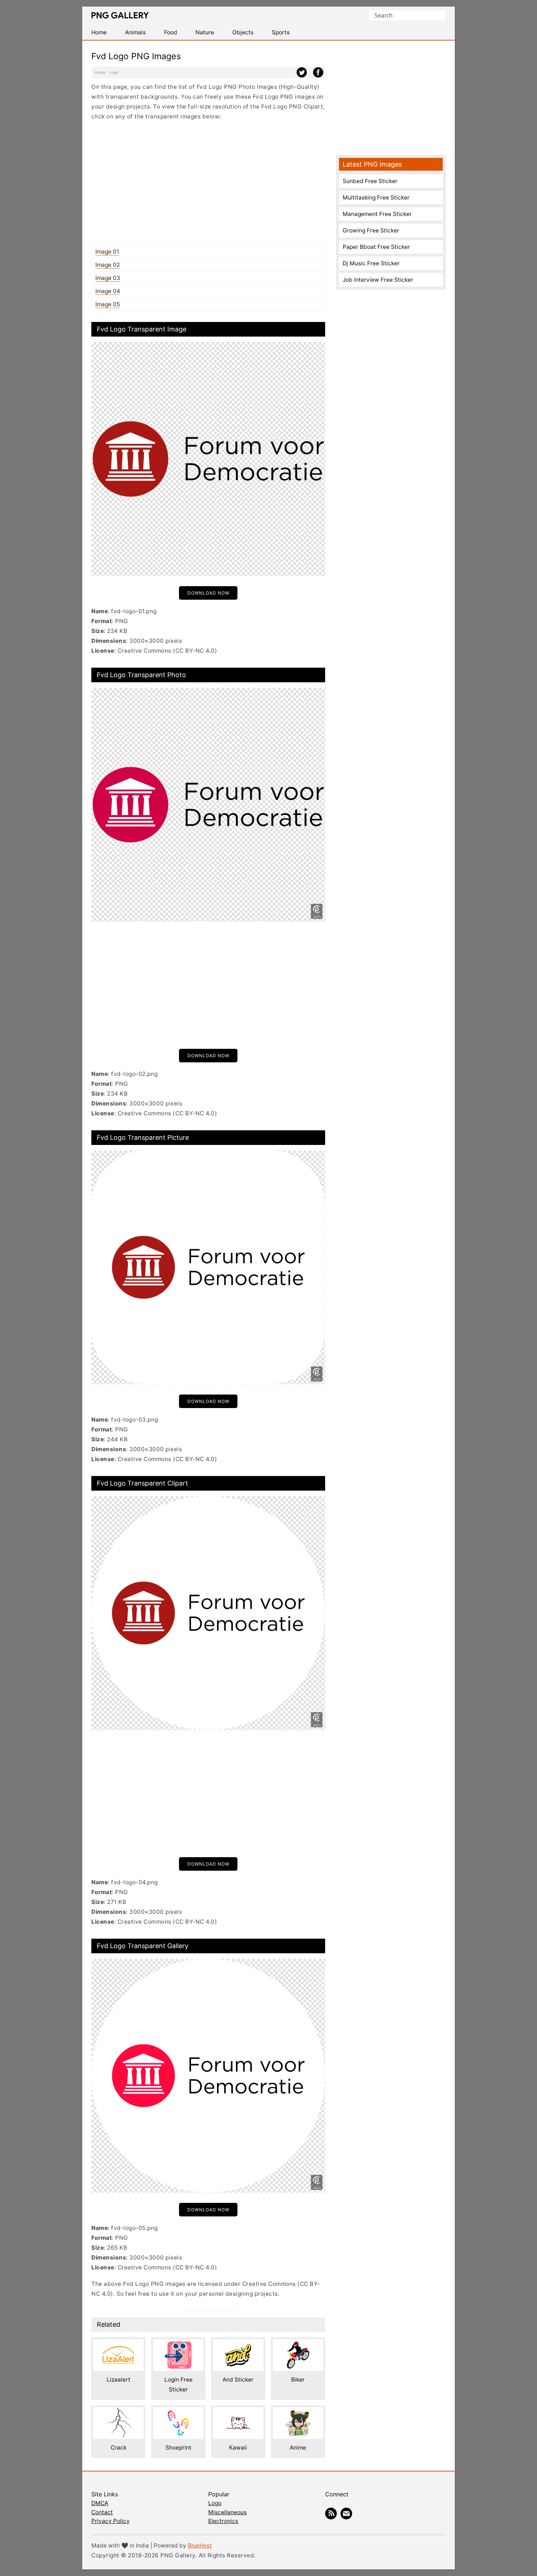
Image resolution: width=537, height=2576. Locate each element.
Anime (298, 2448)
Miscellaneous (227, 2512)
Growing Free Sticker (371, 230)
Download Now (208, 593)
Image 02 (108, 265)
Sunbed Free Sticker (370, 181)
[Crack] (118, 2412)
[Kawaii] (238, 2412)
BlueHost (200, 2545)
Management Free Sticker (377, 214)
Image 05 (108, 304)
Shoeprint (178, 2448)
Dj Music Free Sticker (371, 263)
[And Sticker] (238, 2344)
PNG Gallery (120, 15)
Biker (298, 2380)
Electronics (223, 2521)
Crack (119, 2448)
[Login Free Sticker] (178, 2344)
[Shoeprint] (178, 2412)
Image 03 (108, 278)
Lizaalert (119, 2380)
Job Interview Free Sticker (378, 280)
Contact (102, 2512)
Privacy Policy (111, 2521)
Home (100, 72)
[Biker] (298, 2344)
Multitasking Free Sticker (376, 198)
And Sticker (238, 2380)
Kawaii (238, 2448)
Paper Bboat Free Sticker (376, 247)
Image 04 (108, 291)
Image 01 (107, 252)
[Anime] (298, 2412)
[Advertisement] (208, 183)
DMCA (100, 2503)
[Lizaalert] (118, 2344)
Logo (114, 72)
